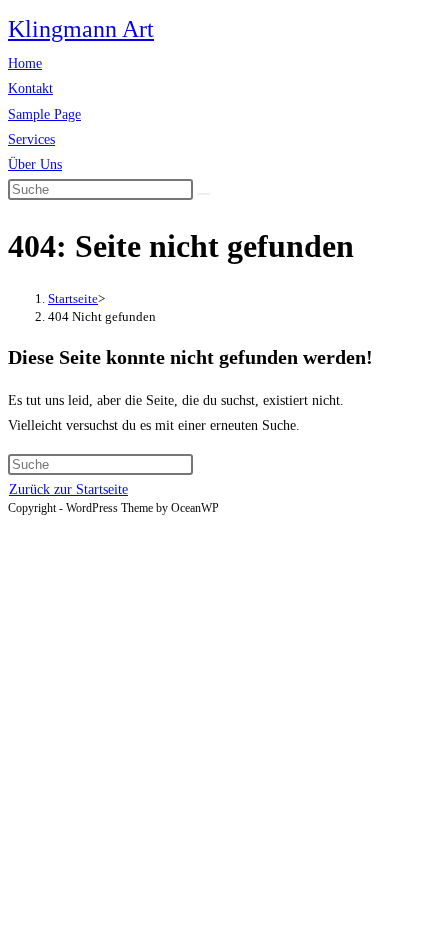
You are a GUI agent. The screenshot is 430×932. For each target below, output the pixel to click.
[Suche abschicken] (204, 194)
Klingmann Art (81, 29)
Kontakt (30, 88)
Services (31, 139)
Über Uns (35, 164)
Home (25, 63)
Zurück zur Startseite (68, 489)
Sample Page (44, 114)
